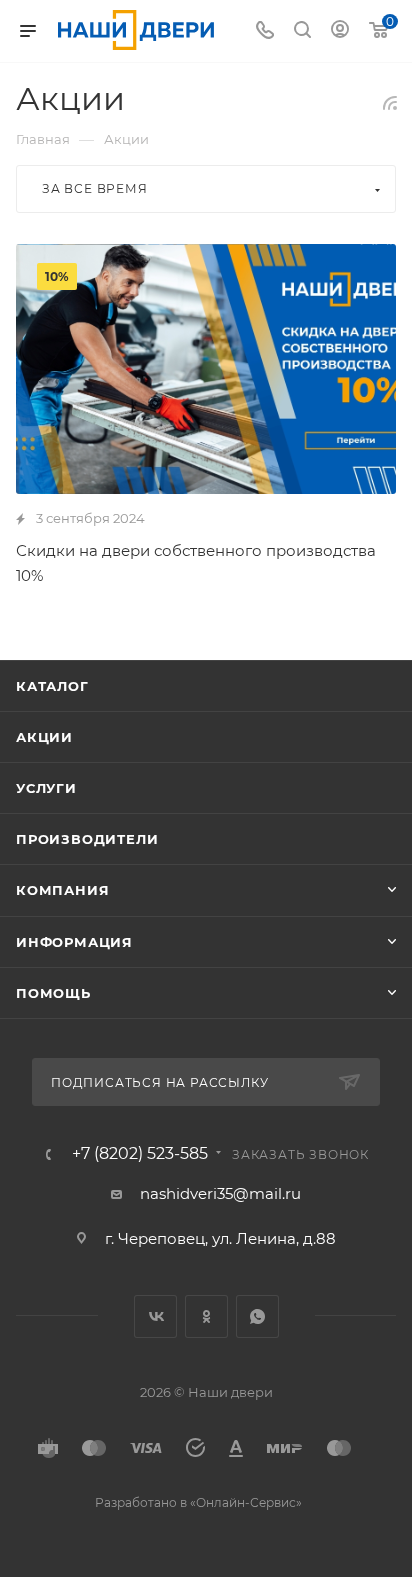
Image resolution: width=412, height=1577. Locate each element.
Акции (44, 737)
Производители (87, 839)
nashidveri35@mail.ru (220, 1193)
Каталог (52, 686)
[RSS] (390, 102)
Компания (62, 890)
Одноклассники (206, 1316)
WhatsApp (257, 1316)
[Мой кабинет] (340, 31)
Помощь (53, 993)
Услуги (46, 788)
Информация (74, 942)
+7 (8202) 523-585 (140, 1154)
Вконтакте (155, 1316)
